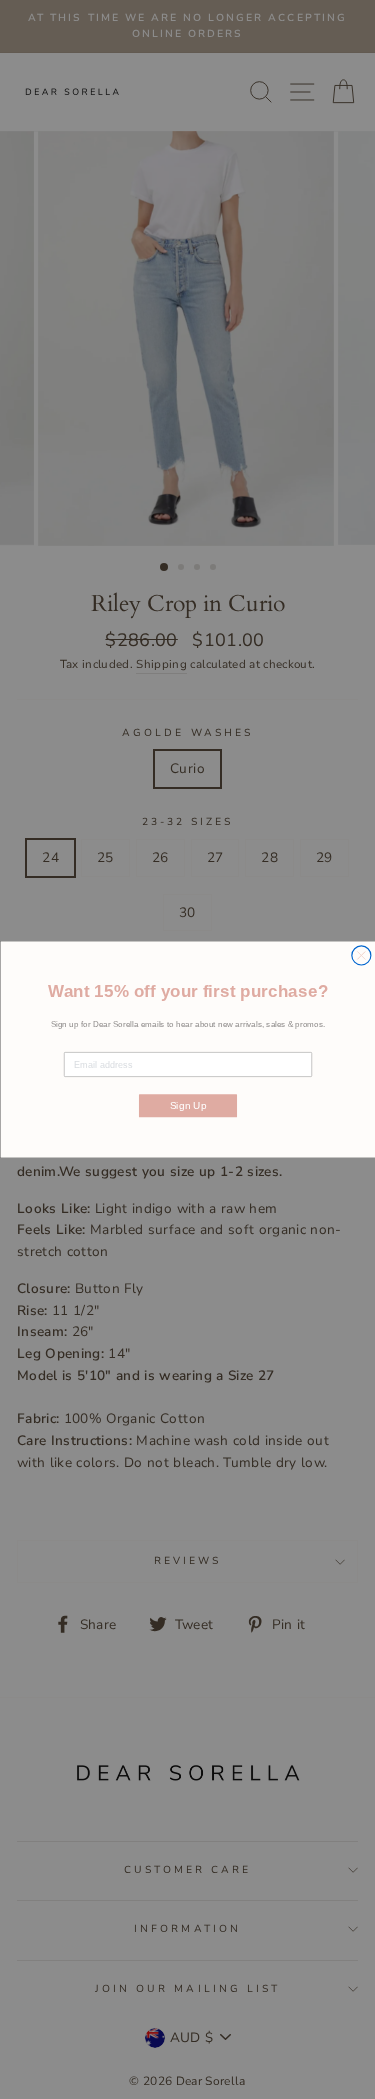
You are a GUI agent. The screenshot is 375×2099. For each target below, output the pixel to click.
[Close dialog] (360, 955)
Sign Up (187, 1106)
